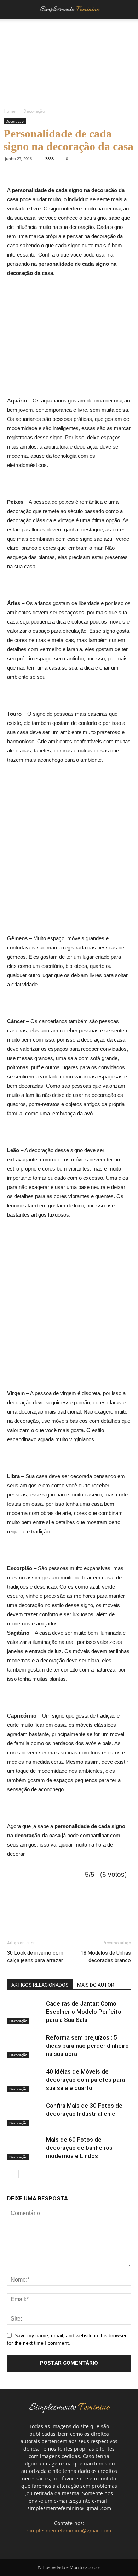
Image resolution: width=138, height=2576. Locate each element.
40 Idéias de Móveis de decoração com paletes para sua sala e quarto (85, 2080)
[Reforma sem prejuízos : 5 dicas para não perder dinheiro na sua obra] (25, 2046)
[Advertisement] (67, 340)
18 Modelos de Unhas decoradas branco (106, 1957)
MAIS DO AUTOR (96, 1985)
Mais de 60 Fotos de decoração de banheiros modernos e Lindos (79, 2148)
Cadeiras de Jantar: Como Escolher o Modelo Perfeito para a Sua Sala (84, 2012)
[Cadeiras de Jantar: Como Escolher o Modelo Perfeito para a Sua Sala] (25, 2012)
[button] (128, 10)
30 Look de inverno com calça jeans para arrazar (35, 1957)
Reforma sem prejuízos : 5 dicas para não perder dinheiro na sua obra (87, 2046)
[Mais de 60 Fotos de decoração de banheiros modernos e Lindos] (25, 2148)
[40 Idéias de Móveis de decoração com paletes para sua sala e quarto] (25, 2080)
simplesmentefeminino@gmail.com (69, 2530)
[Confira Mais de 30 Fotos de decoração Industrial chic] (25, 2114)
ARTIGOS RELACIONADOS (40, 1985)
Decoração (34, 111)
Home (10, 111)
